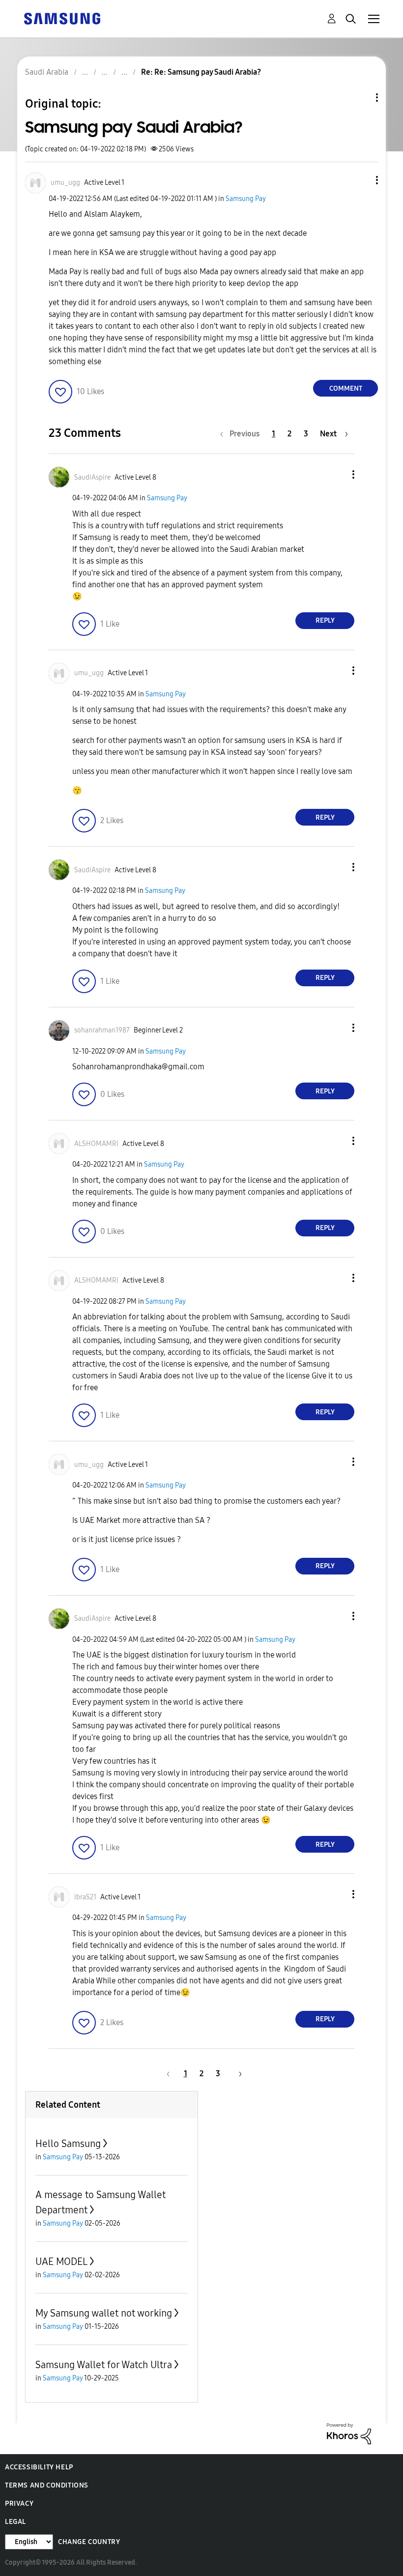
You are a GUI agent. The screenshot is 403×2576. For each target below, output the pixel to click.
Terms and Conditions (47, 2485)
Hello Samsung (68, 2144)
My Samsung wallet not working (104, 2313)
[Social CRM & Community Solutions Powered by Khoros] (349, 2433)
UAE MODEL (61, 2261)
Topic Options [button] (360, 98)
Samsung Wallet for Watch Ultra (104, 2365)
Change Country (89, 2542)
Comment (346, 388)
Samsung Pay (246, 199)
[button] (361, 180)
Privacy (19, 2504)
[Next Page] (237, 2074)
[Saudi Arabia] (62, 18)
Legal (15, 2522)
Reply (325, 620)
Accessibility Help (39, 2467)
